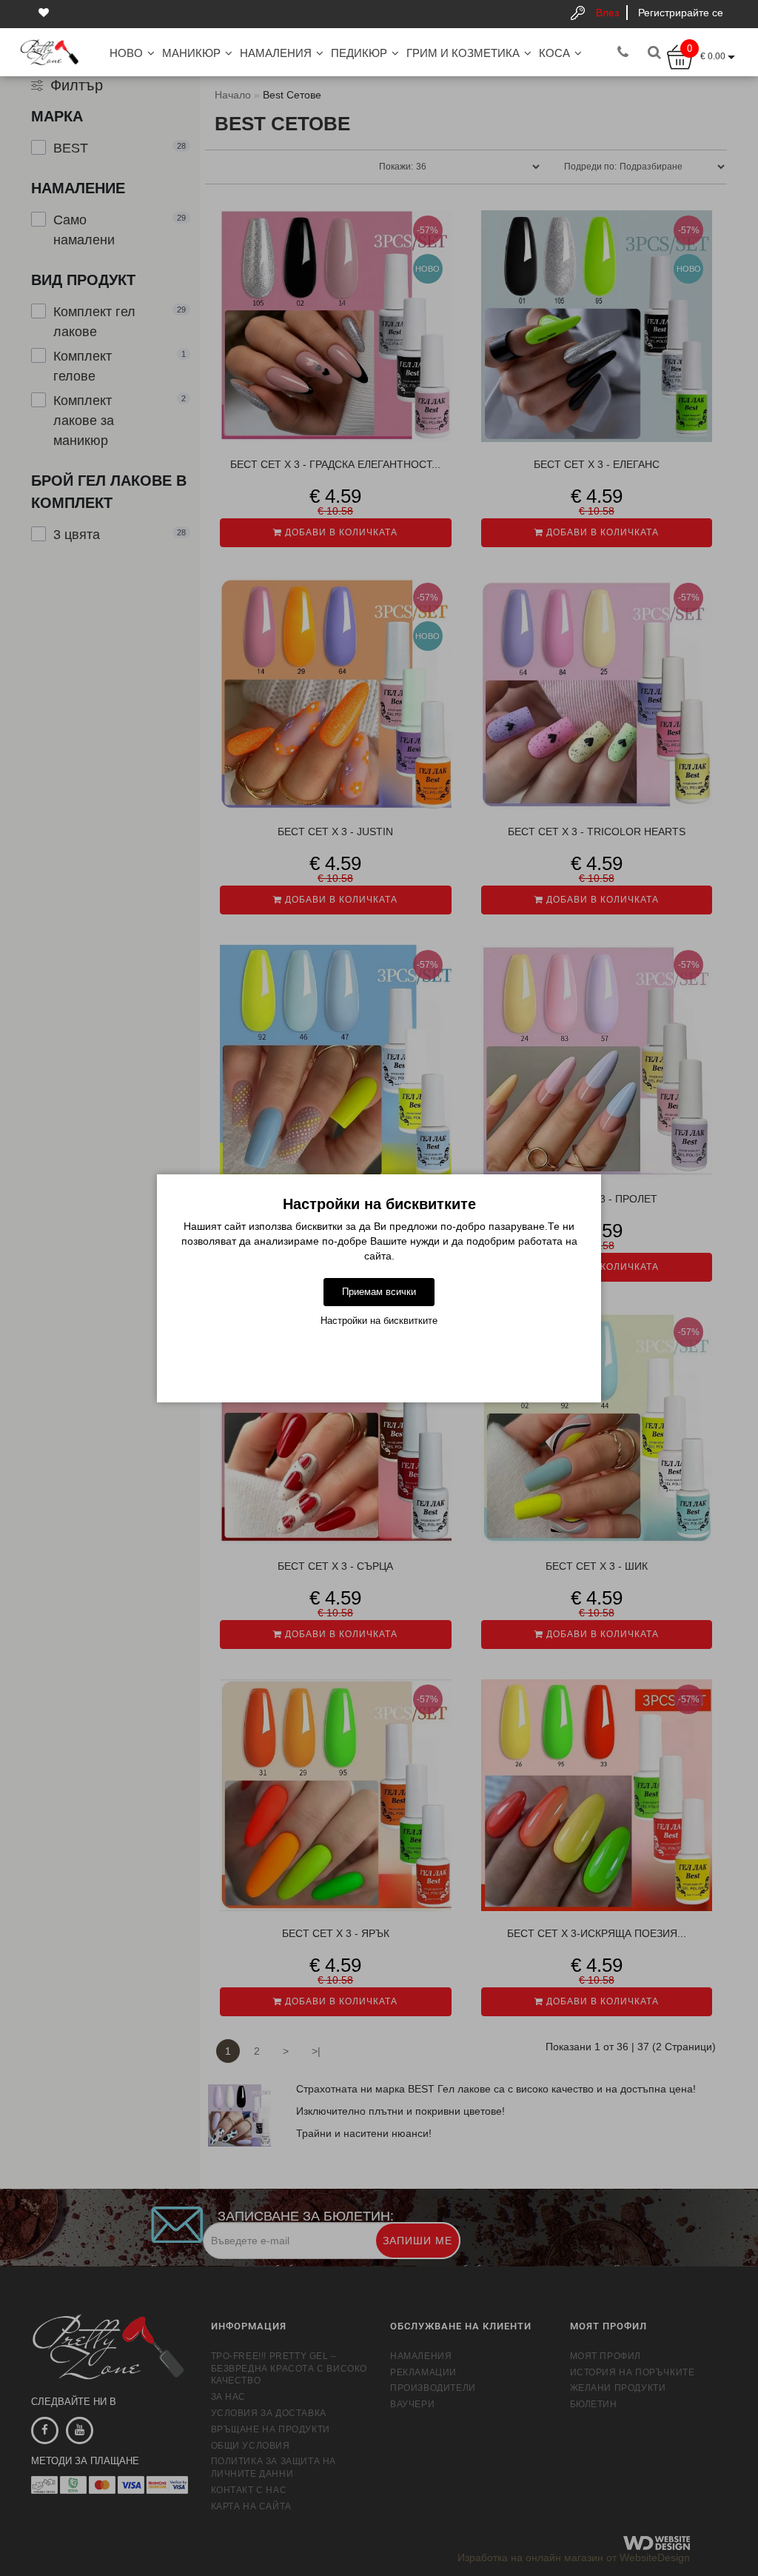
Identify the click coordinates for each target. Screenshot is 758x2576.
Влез (607, 13)
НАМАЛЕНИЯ (276, 53)
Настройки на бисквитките (379, 1321)
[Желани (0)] (45, 13)
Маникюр (191, 53)
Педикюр (359, 53)
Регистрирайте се (681, 13)
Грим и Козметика (463, 53)
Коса (554, 53)
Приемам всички (379, 1292)
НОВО (126, 53)
